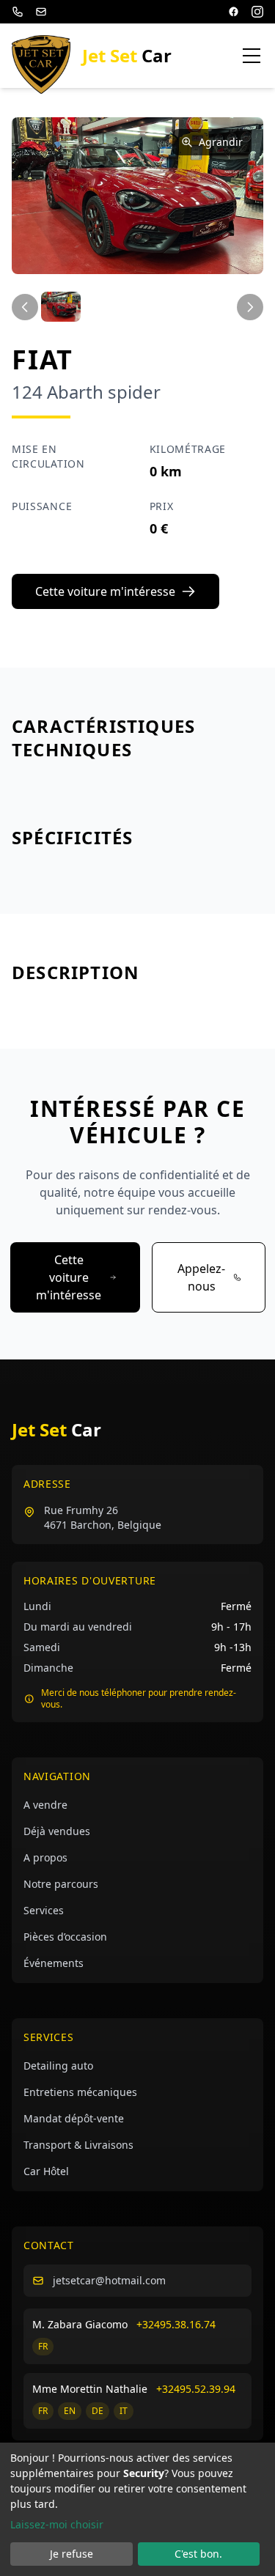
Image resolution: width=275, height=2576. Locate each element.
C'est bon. (198, 2554)
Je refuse (71, 2554)
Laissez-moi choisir (57, 2524)
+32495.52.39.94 (196, 2389)
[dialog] (137, 2509)
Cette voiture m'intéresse (105, 591)
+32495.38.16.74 (176, 2324)
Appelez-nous (201, 1277)
